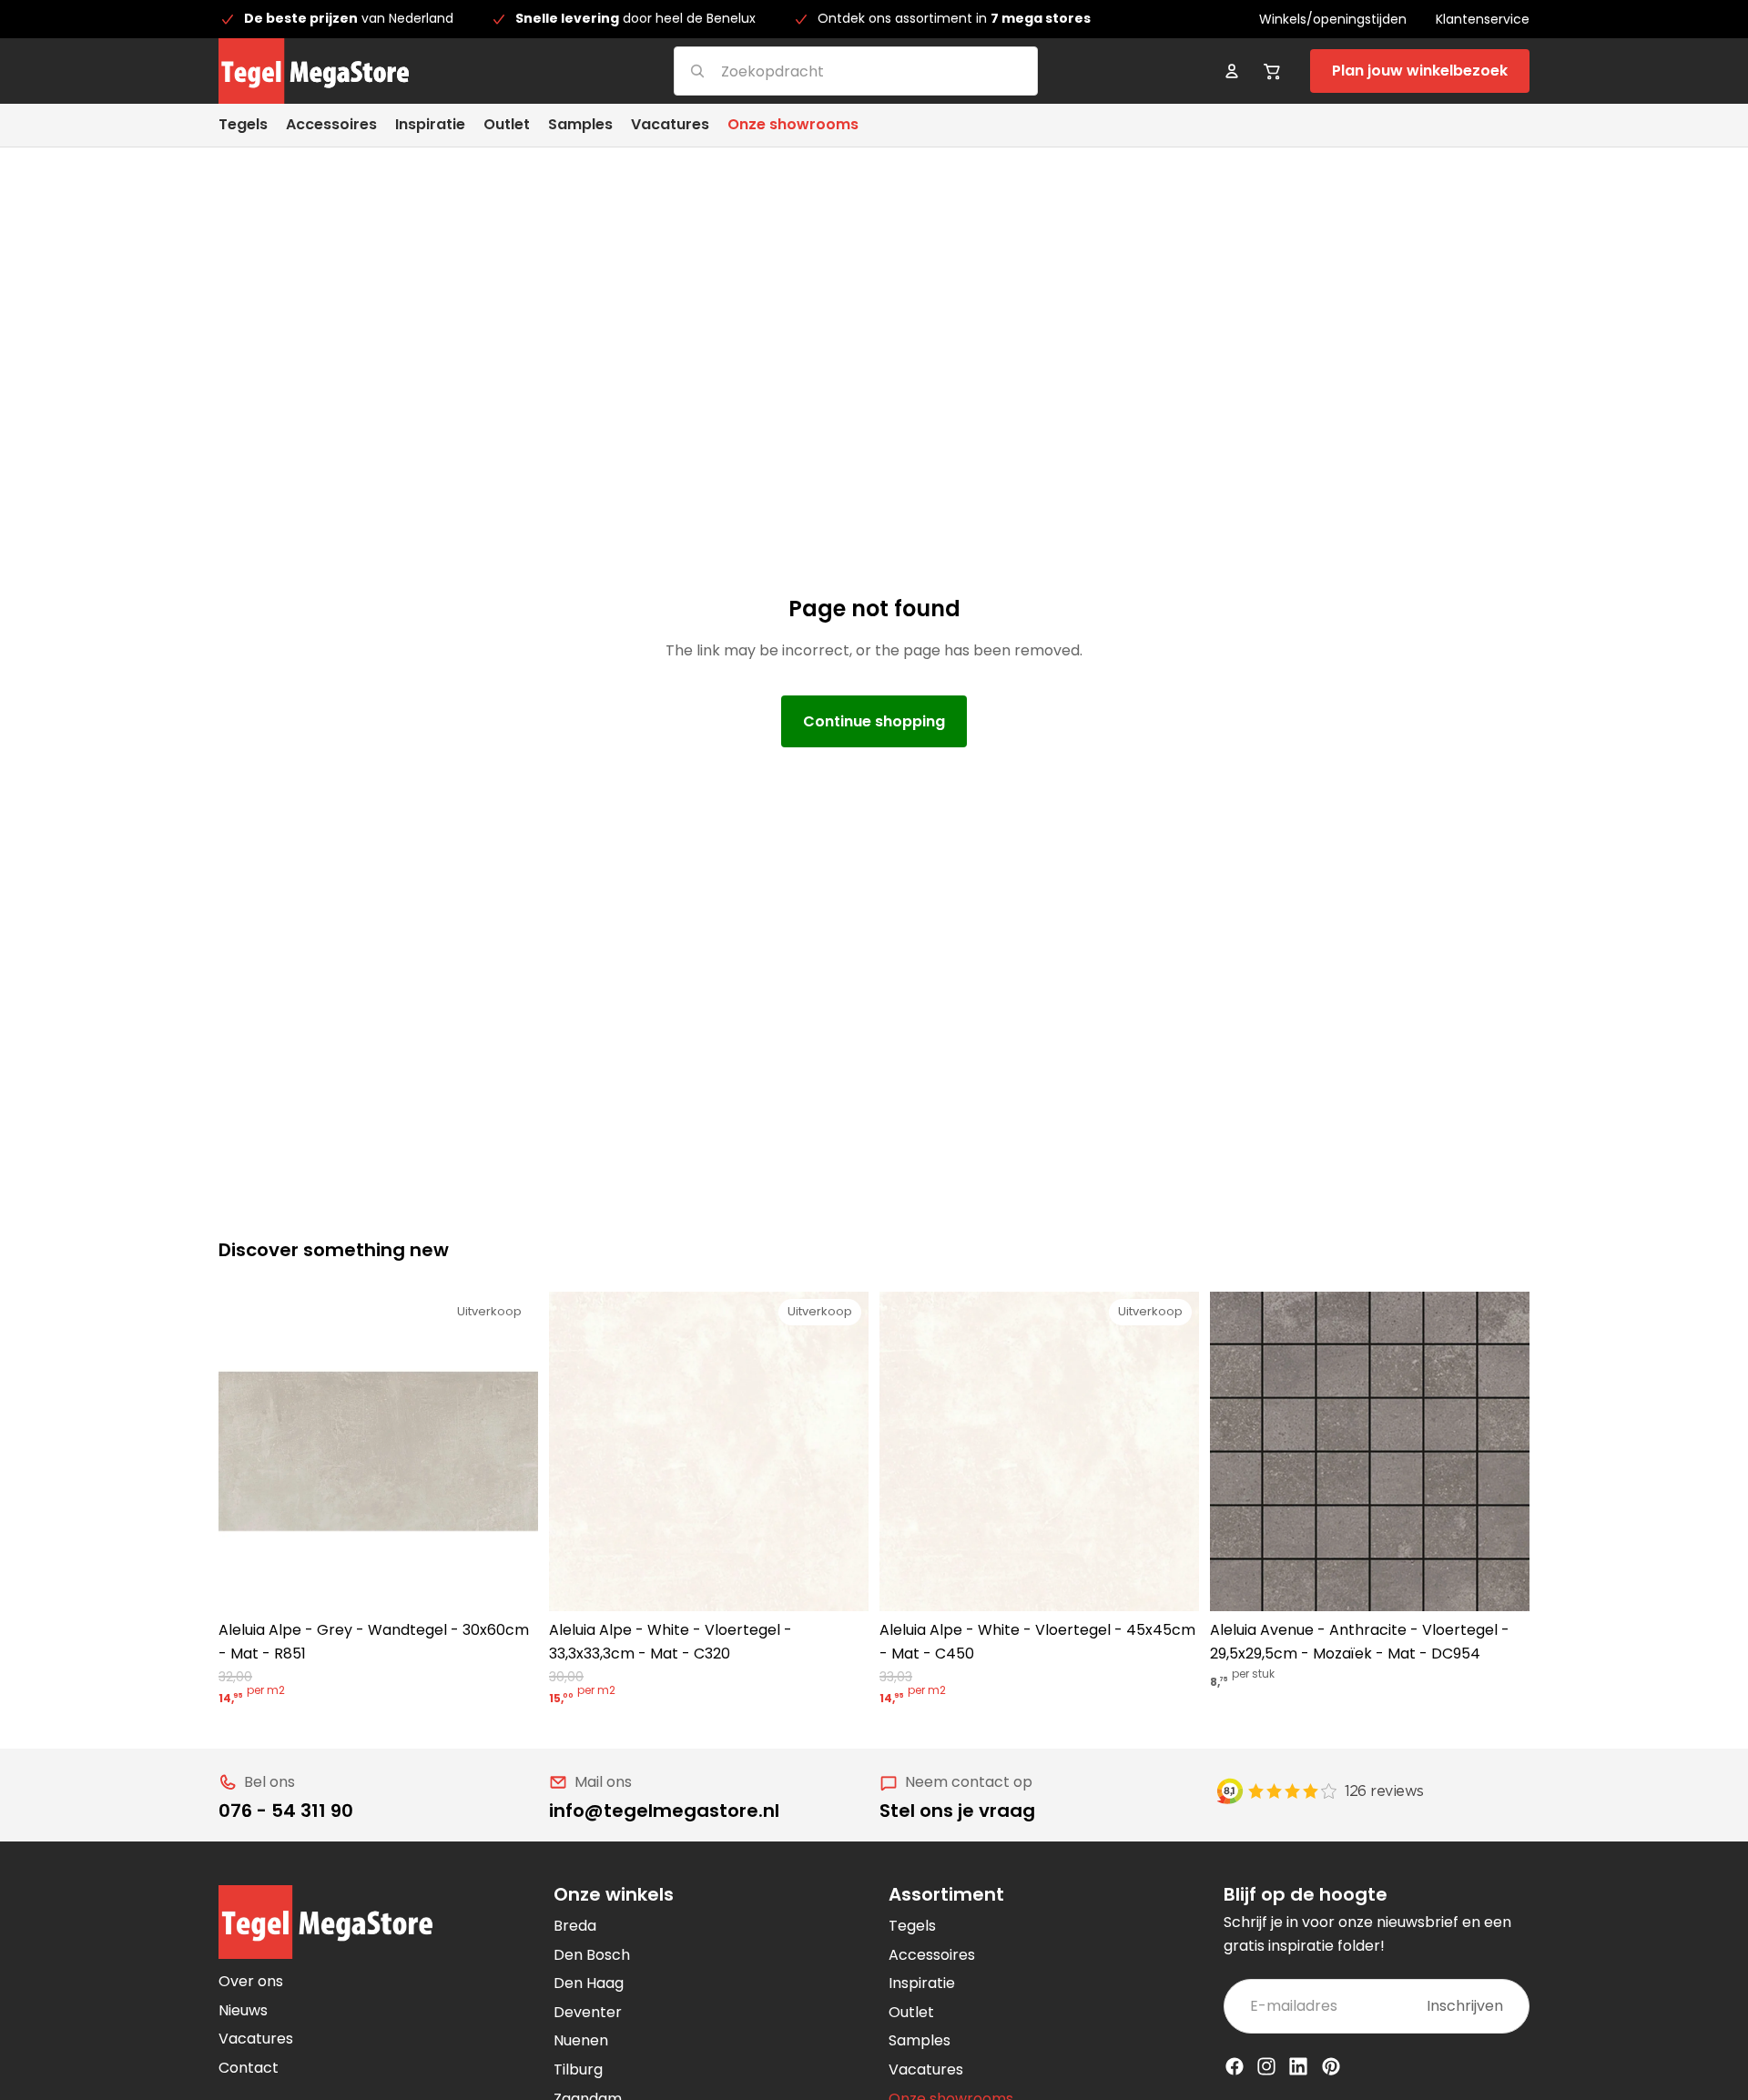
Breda (575, 1926)
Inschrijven (1465, 2006)
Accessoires (932, 1955)
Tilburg (578, 2070)
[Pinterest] (1331, 2066)
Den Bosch (592, 1955)
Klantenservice (1483, 19)
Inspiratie (922, 1983)
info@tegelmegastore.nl (664, 1811)
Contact (249, 2068)
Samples (920, 2040)
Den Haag (589, 1983)
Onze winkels (614, 1894)
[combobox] (833, 71)
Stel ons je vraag (957, 1811)
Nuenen (581, 2040)
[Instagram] (1266, 2066)
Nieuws (243, 2010)
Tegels (912, 1926)
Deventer (588, 2012)
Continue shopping (874, 721)
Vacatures (256, 2039)
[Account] (1232, 71)
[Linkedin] (1298, 2066)
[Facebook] (1235, 2066)
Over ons (251, 1981)
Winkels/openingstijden (1333, 19)
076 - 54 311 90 (286, 1811)
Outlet (911, 2012)
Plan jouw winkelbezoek (1420, 71)
